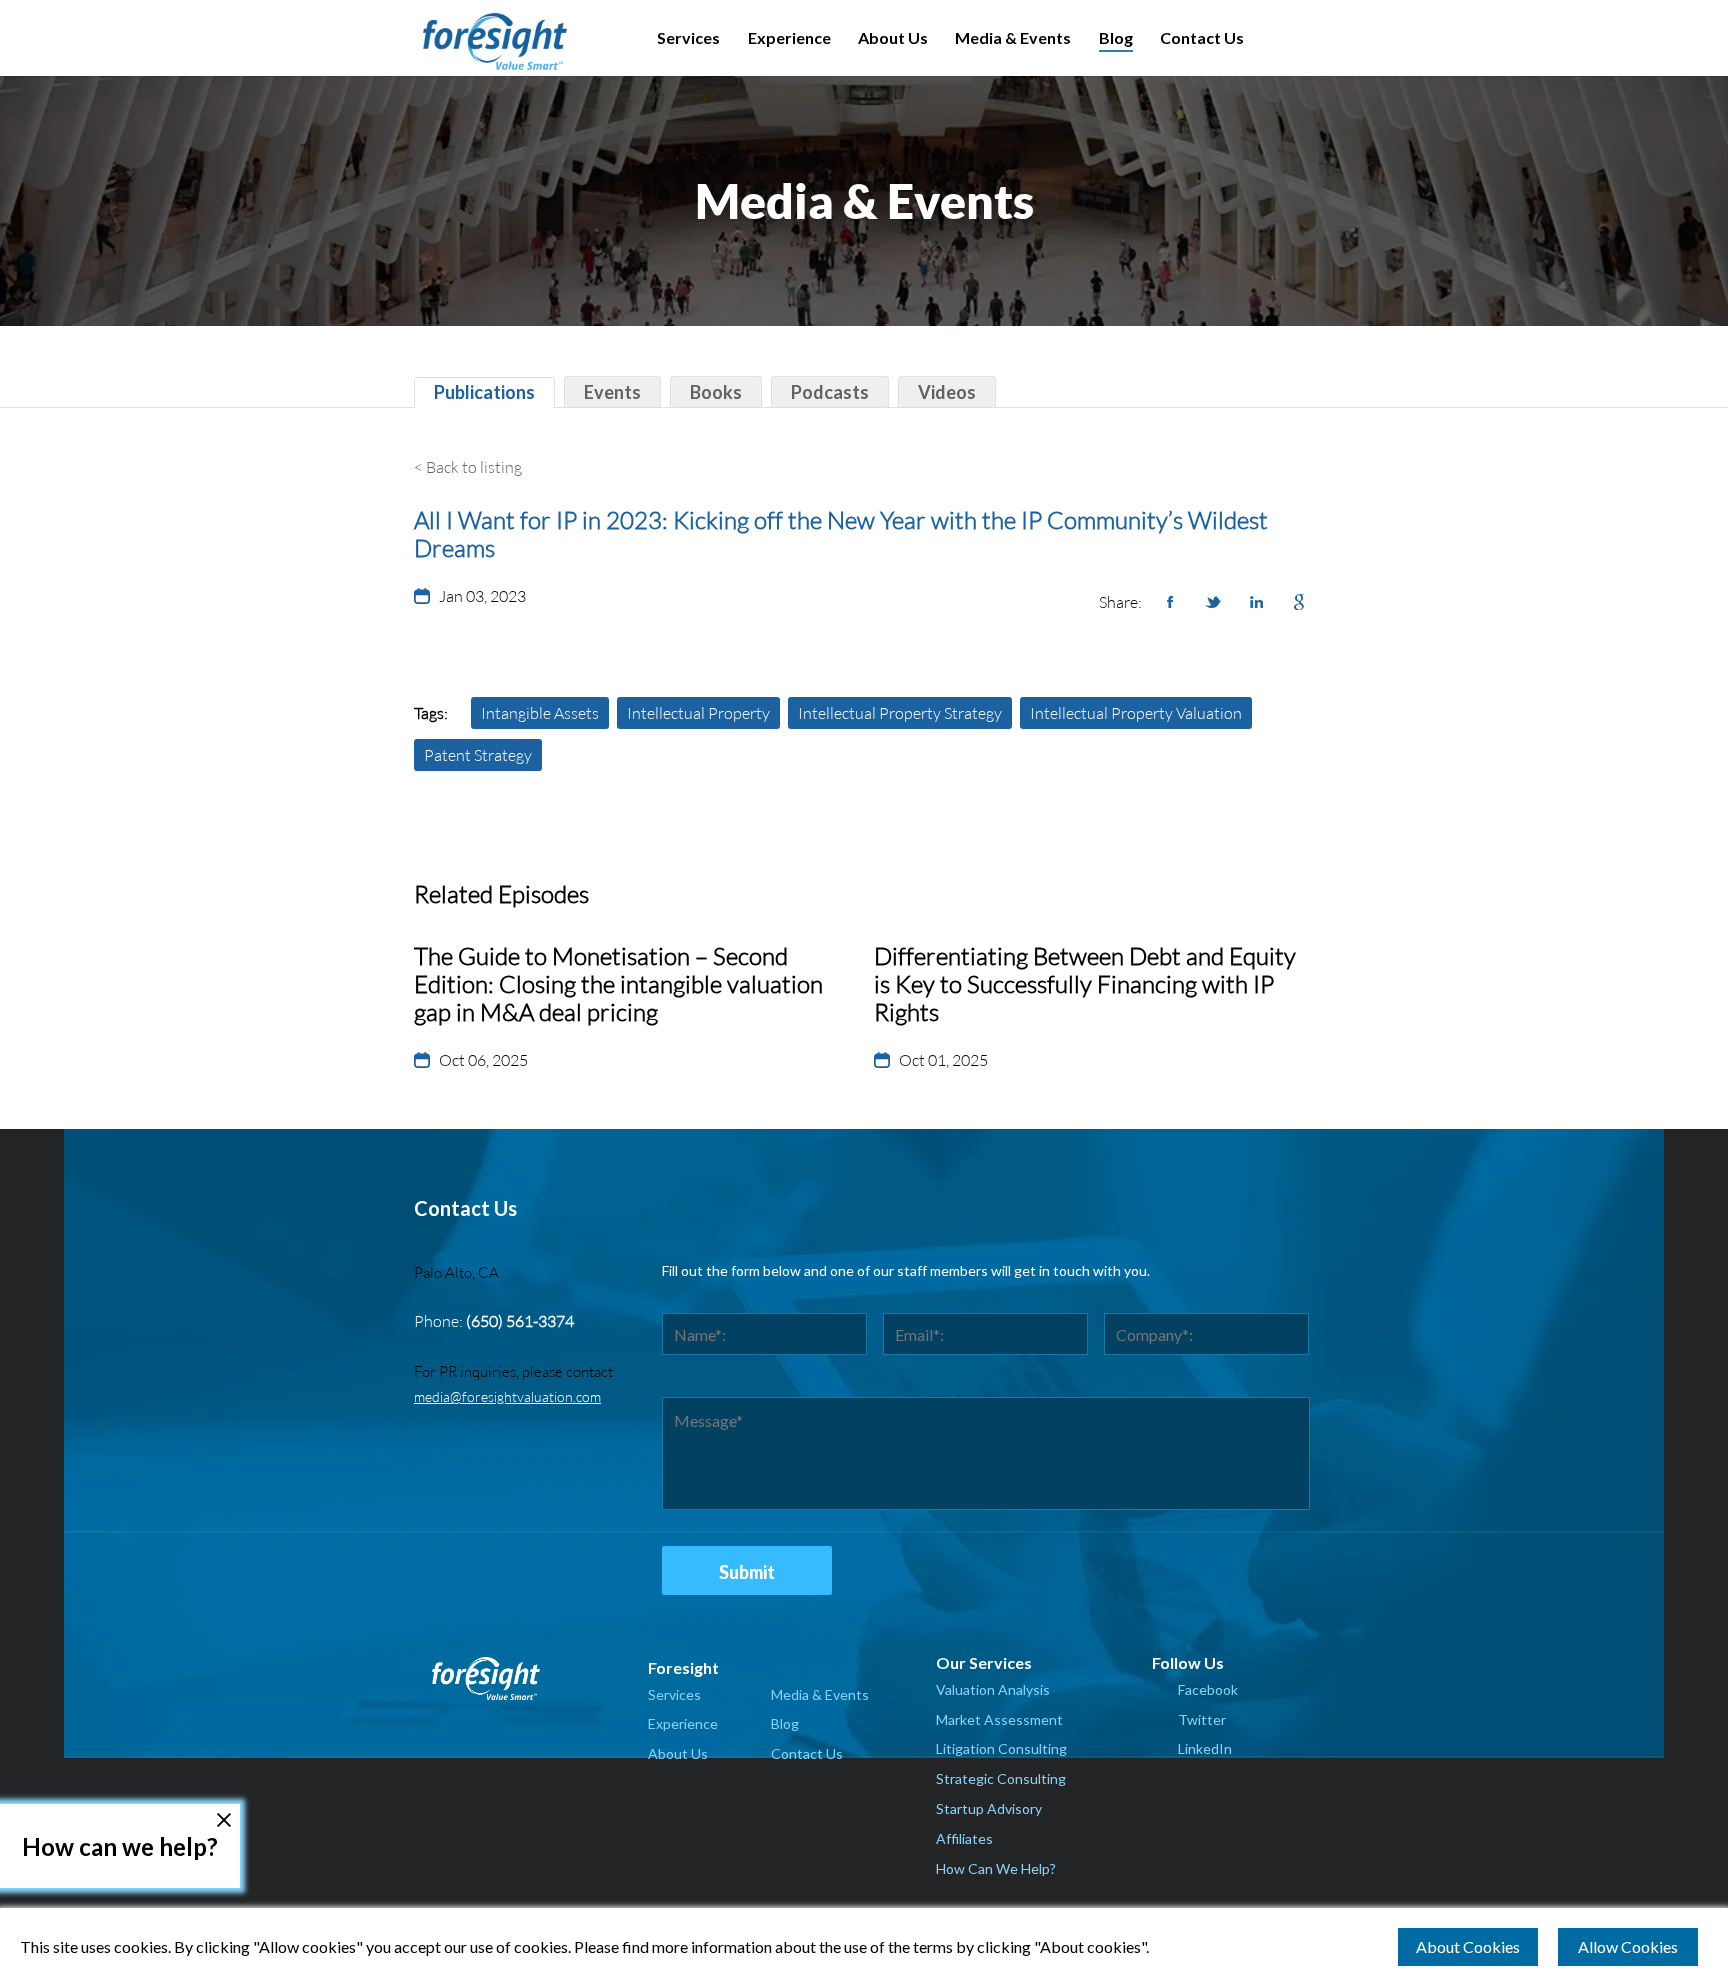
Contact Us (1202, 37)
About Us (893, 37)
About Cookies (1468, 1946)
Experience (789, 37)
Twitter (1202, 1719)
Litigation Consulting (1001, 1748)
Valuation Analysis (993, 1689)
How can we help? (120, 1846)
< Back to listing (468, 467)
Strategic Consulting (1001, 1778)
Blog (1116, 37)
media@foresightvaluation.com (507, 1396)
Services (688, 37)
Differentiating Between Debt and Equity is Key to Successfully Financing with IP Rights (1085, 983)
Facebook (1208, 1689)
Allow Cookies (1628, 1946)
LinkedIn (1205, 1748)
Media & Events (1013, 37)
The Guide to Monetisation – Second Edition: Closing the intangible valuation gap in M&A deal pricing (618, 983)
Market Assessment (999, 1719)
